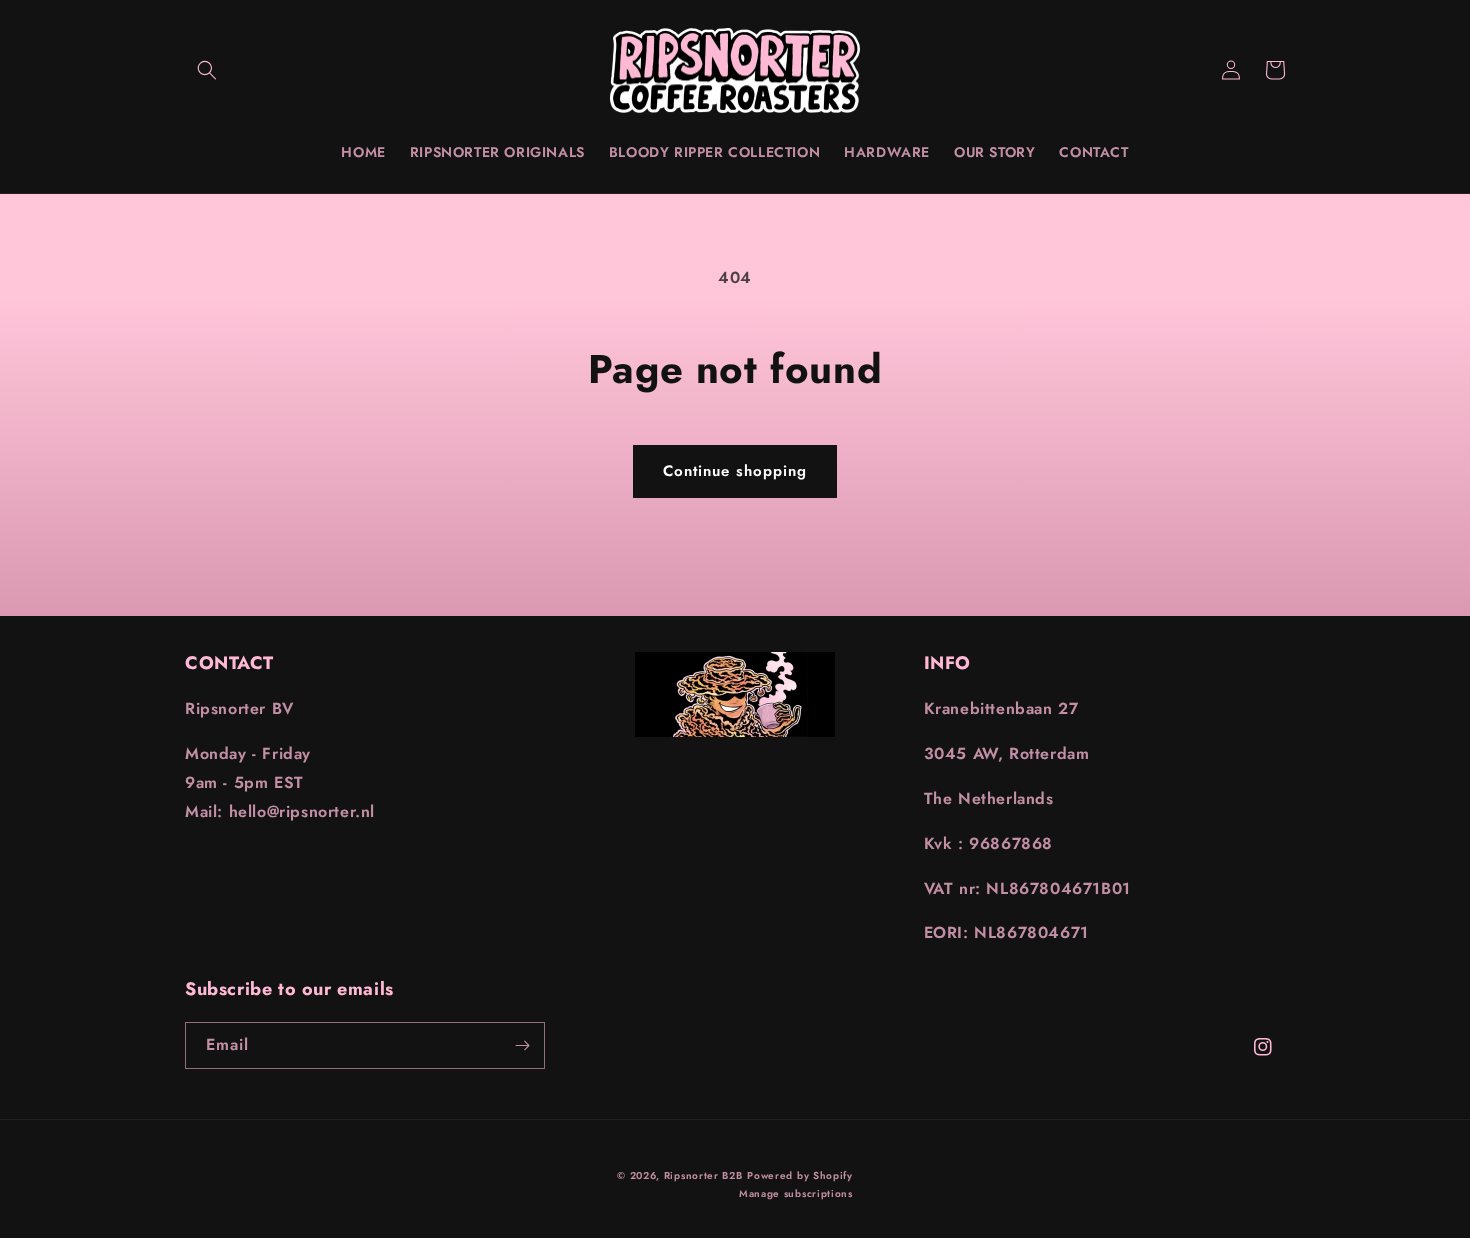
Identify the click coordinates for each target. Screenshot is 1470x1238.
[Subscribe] (522, 1045)
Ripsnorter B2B (703, 1175)
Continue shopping (735, 471)
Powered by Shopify (800, 1175)
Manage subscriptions (796, 1193)
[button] (207, 70)
